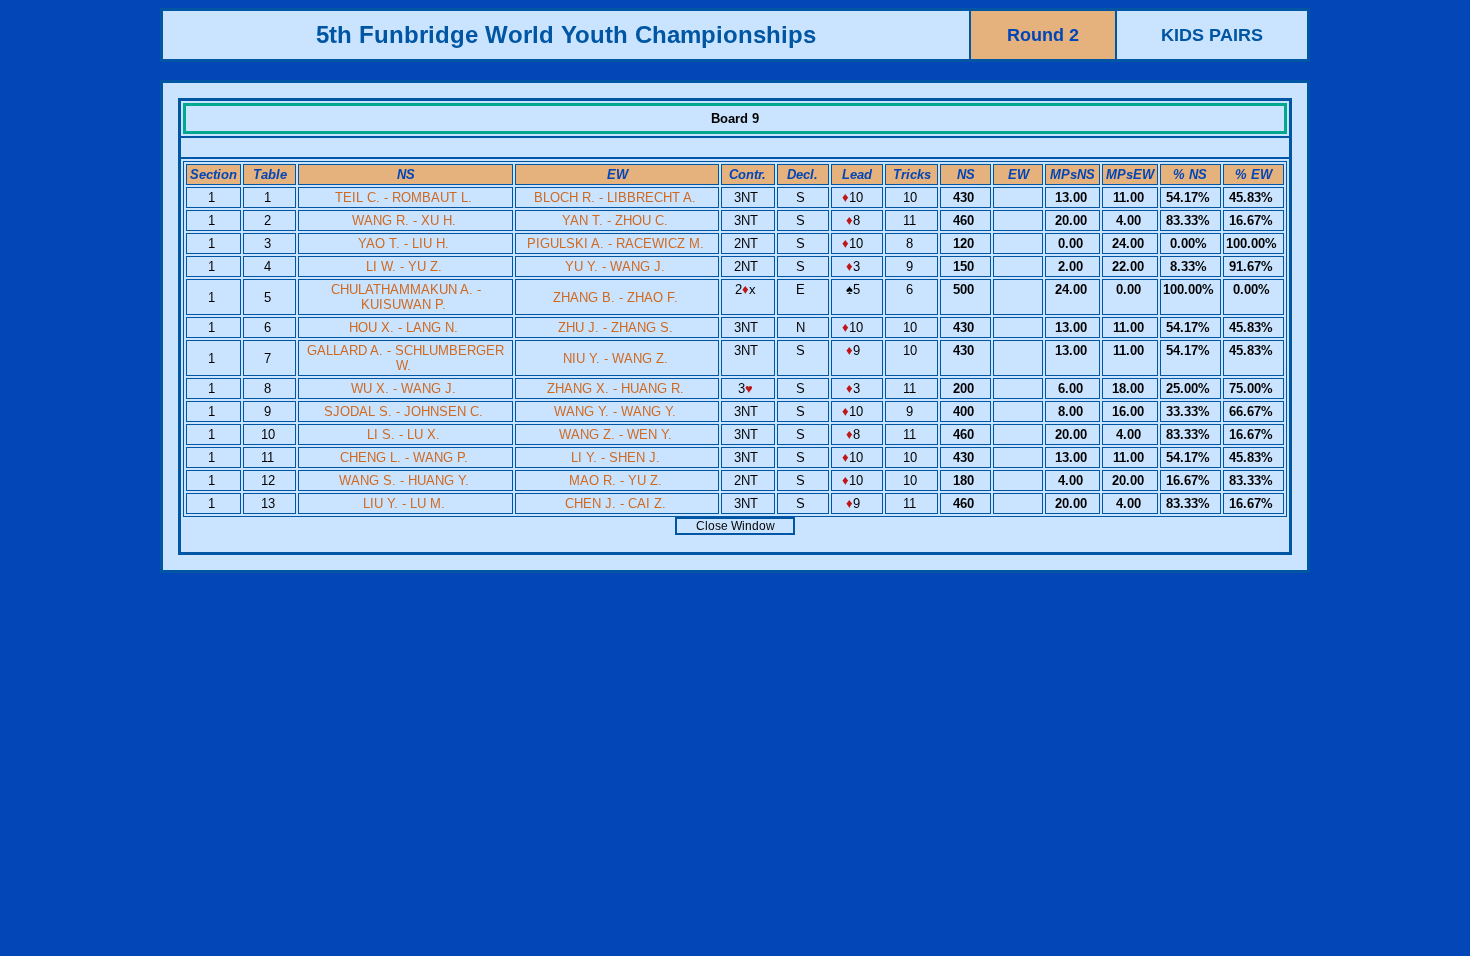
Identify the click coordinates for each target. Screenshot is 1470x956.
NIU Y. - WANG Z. (615, 358)
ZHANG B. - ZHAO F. (615, 297)
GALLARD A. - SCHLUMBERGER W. (405, 358)
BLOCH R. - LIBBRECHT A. (615, 197)
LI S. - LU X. (403, 434)
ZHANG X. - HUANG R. (615, 388)
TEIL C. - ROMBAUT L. (403, 197)
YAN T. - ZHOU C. (615, 220)
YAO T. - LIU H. (403, 243)
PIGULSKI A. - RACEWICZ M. (615, 243)
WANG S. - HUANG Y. (404, 480)
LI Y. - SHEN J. (615, 457)
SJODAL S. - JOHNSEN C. (403, 411)
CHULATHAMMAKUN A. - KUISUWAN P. (406, 297)
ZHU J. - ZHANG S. (615, 327)
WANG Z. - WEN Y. (615, 434)
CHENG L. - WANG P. (404, 457)
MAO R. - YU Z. (615, 480)
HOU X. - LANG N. (403, 327)
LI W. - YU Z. (404, 266)
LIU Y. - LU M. (404, 503)
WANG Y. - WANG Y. (615, 411)
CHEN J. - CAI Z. (615, 503)
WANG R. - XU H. (404, 220)
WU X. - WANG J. (403, 388)
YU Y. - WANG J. (615, 266)
